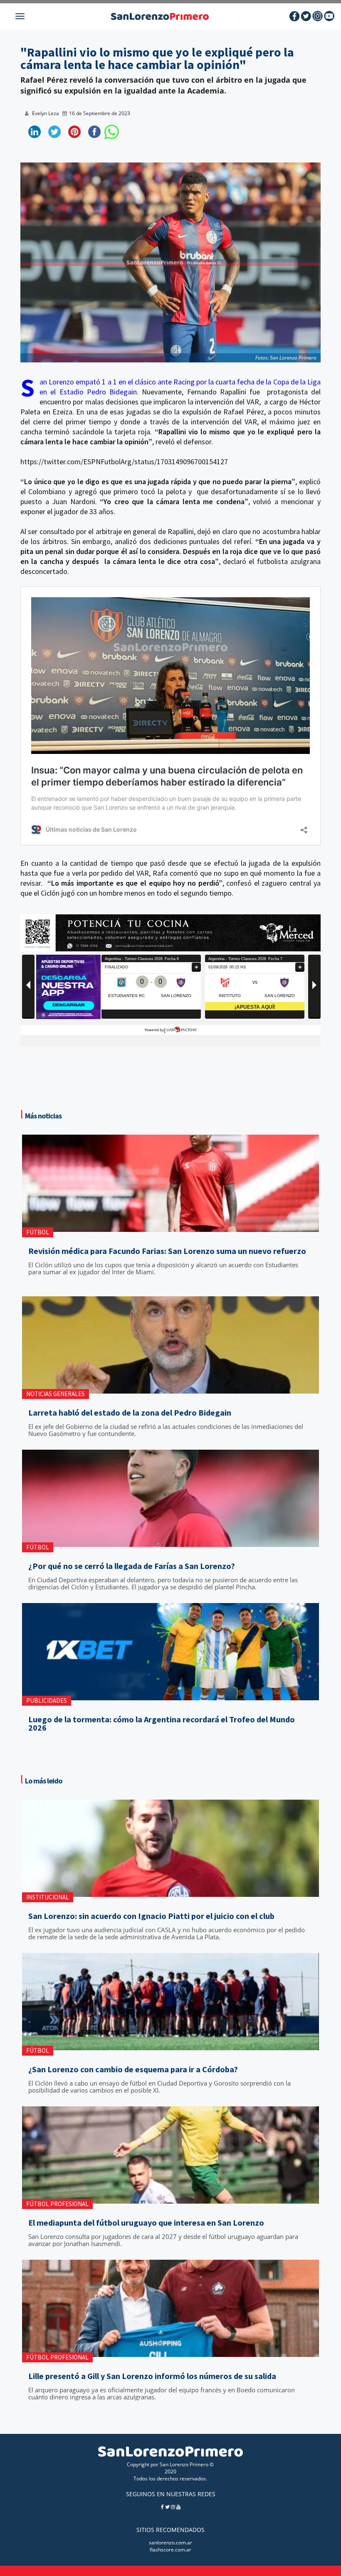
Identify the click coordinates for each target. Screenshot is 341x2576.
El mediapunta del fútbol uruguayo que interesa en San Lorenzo (146, 2223)
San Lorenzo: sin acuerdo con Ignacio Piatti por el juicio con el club (151, 1916)
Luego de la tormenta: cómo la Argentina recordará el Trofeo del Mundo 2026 (162, 1724)
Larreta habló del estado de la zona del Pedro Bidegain (130, 1413)
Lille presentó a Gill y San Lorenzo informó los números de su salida (152, 2376)
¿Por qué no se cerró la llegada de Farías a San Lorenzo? (132, 1566)
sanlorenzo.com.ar (170, 2543)
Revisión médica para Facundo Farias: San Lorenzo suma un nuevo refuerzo (167, 1251)
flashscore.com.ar (170, 2550)
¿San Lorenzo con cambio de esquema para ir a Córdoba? (133, 2069)
